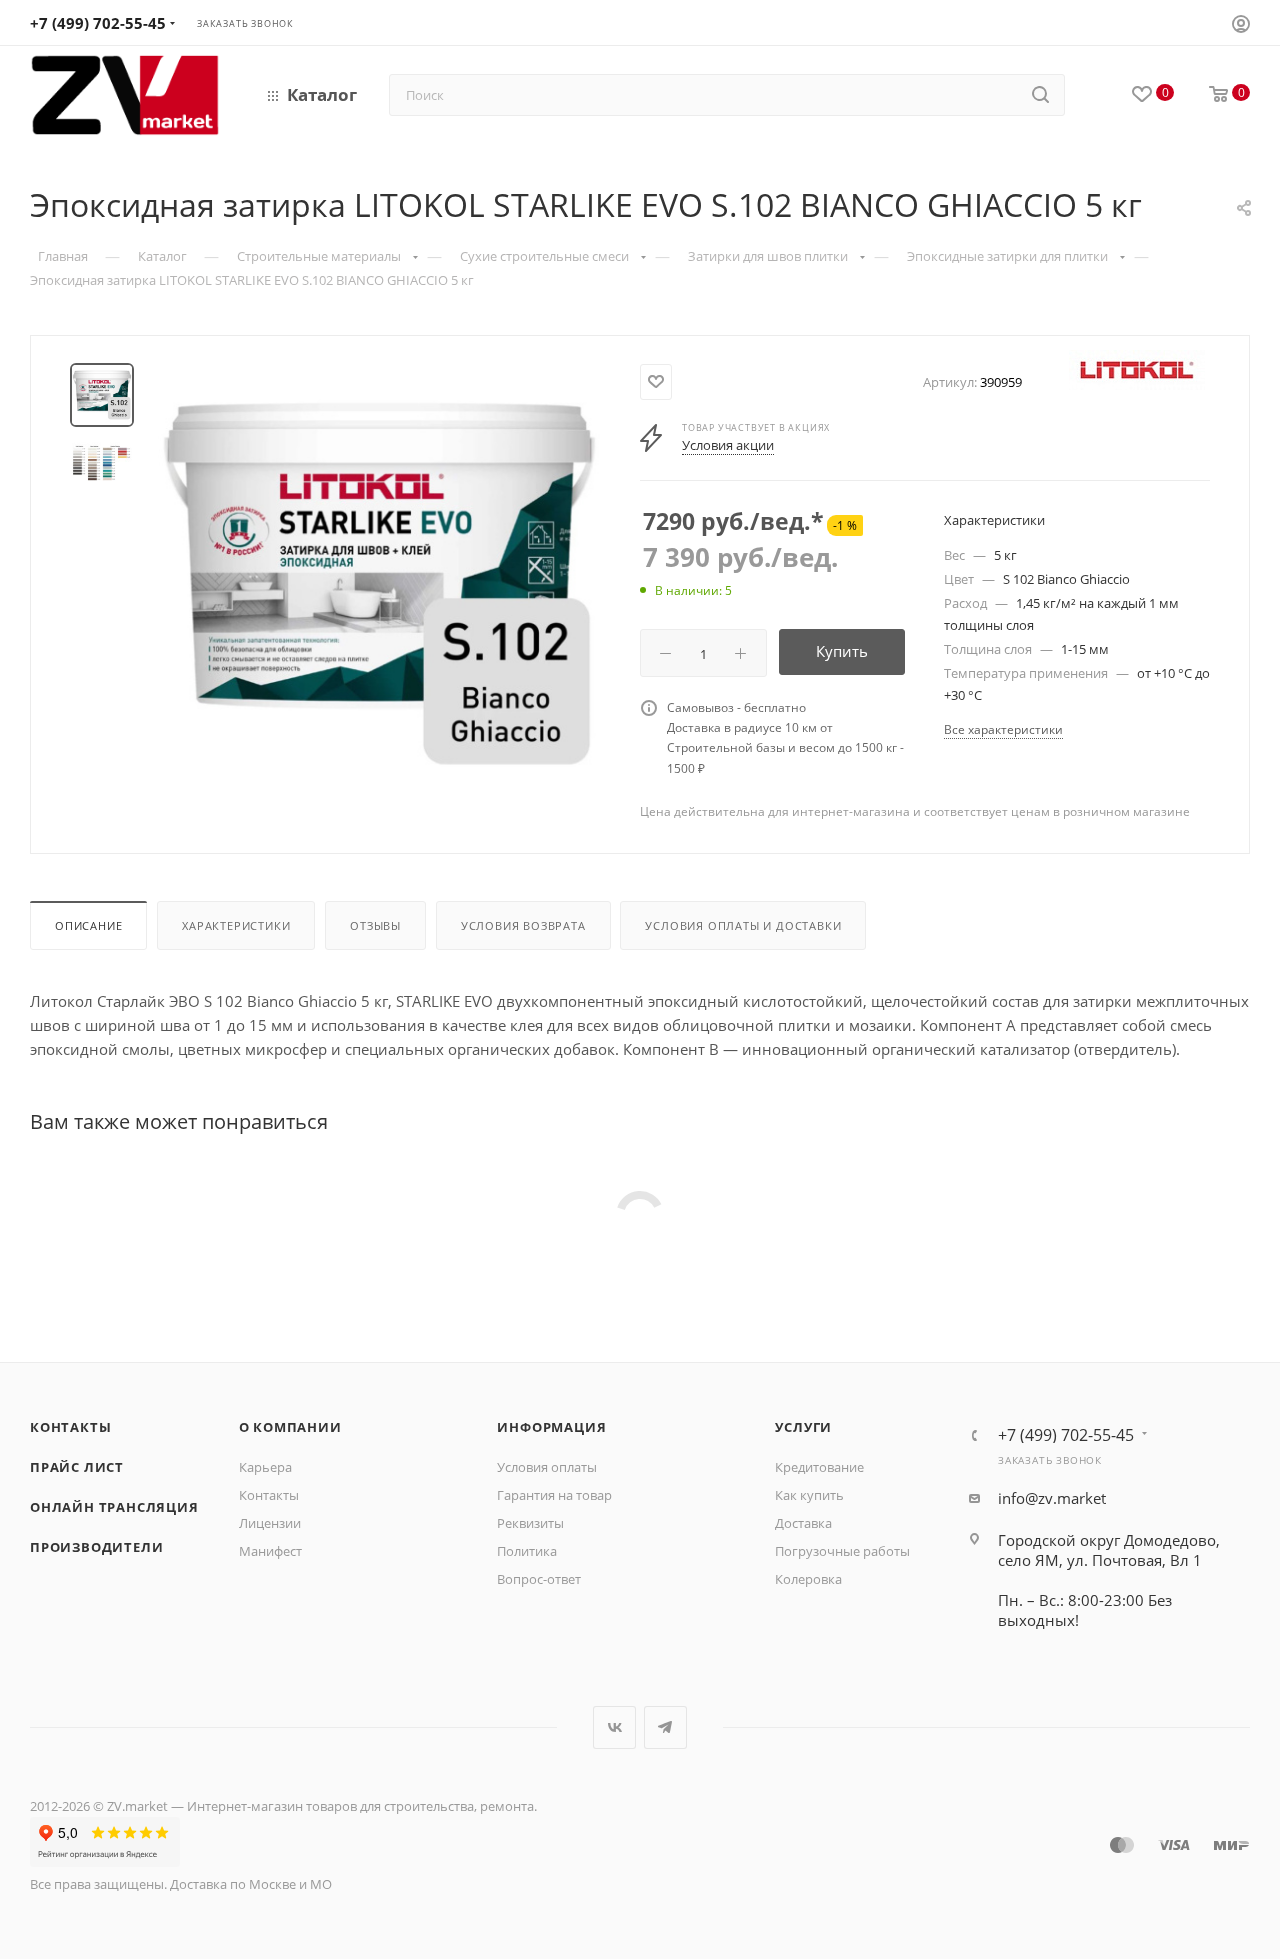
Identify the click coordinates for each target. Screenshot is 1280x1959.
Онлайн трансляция (114, 1507)
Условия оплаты (547, 1467)
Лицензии (270, 1523)
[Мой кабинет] (1241, 26)
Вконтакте (614, 1727)
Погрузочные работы (842, 1551)
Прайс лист (77, 1467)
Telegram (665, 1727)
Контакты (70, 1427)
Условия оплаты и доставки (743, 925)
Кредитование (819, 1467)
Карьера (265, 1467)
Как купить (809, 1495)
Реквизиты (530, 1523)
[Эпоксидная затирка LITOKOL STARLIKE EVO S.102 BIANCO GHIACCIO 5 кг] (379, 584)
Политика (527, 1551)
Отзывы (375, 925)
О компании (290, 1427)
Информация (551, 1427)
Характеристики (236, 925)
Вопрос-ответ (539, 1579)
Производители (96, 1547)
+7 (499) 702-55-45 (98, 23)
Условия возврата (523, 925)
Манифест (270, 1551)
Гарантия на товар (554, 1495)
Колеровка (808, 1579)
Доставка (803, 1523)
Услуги (803, 1427)
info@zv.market (1052, 1498)
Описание (88, 925)
